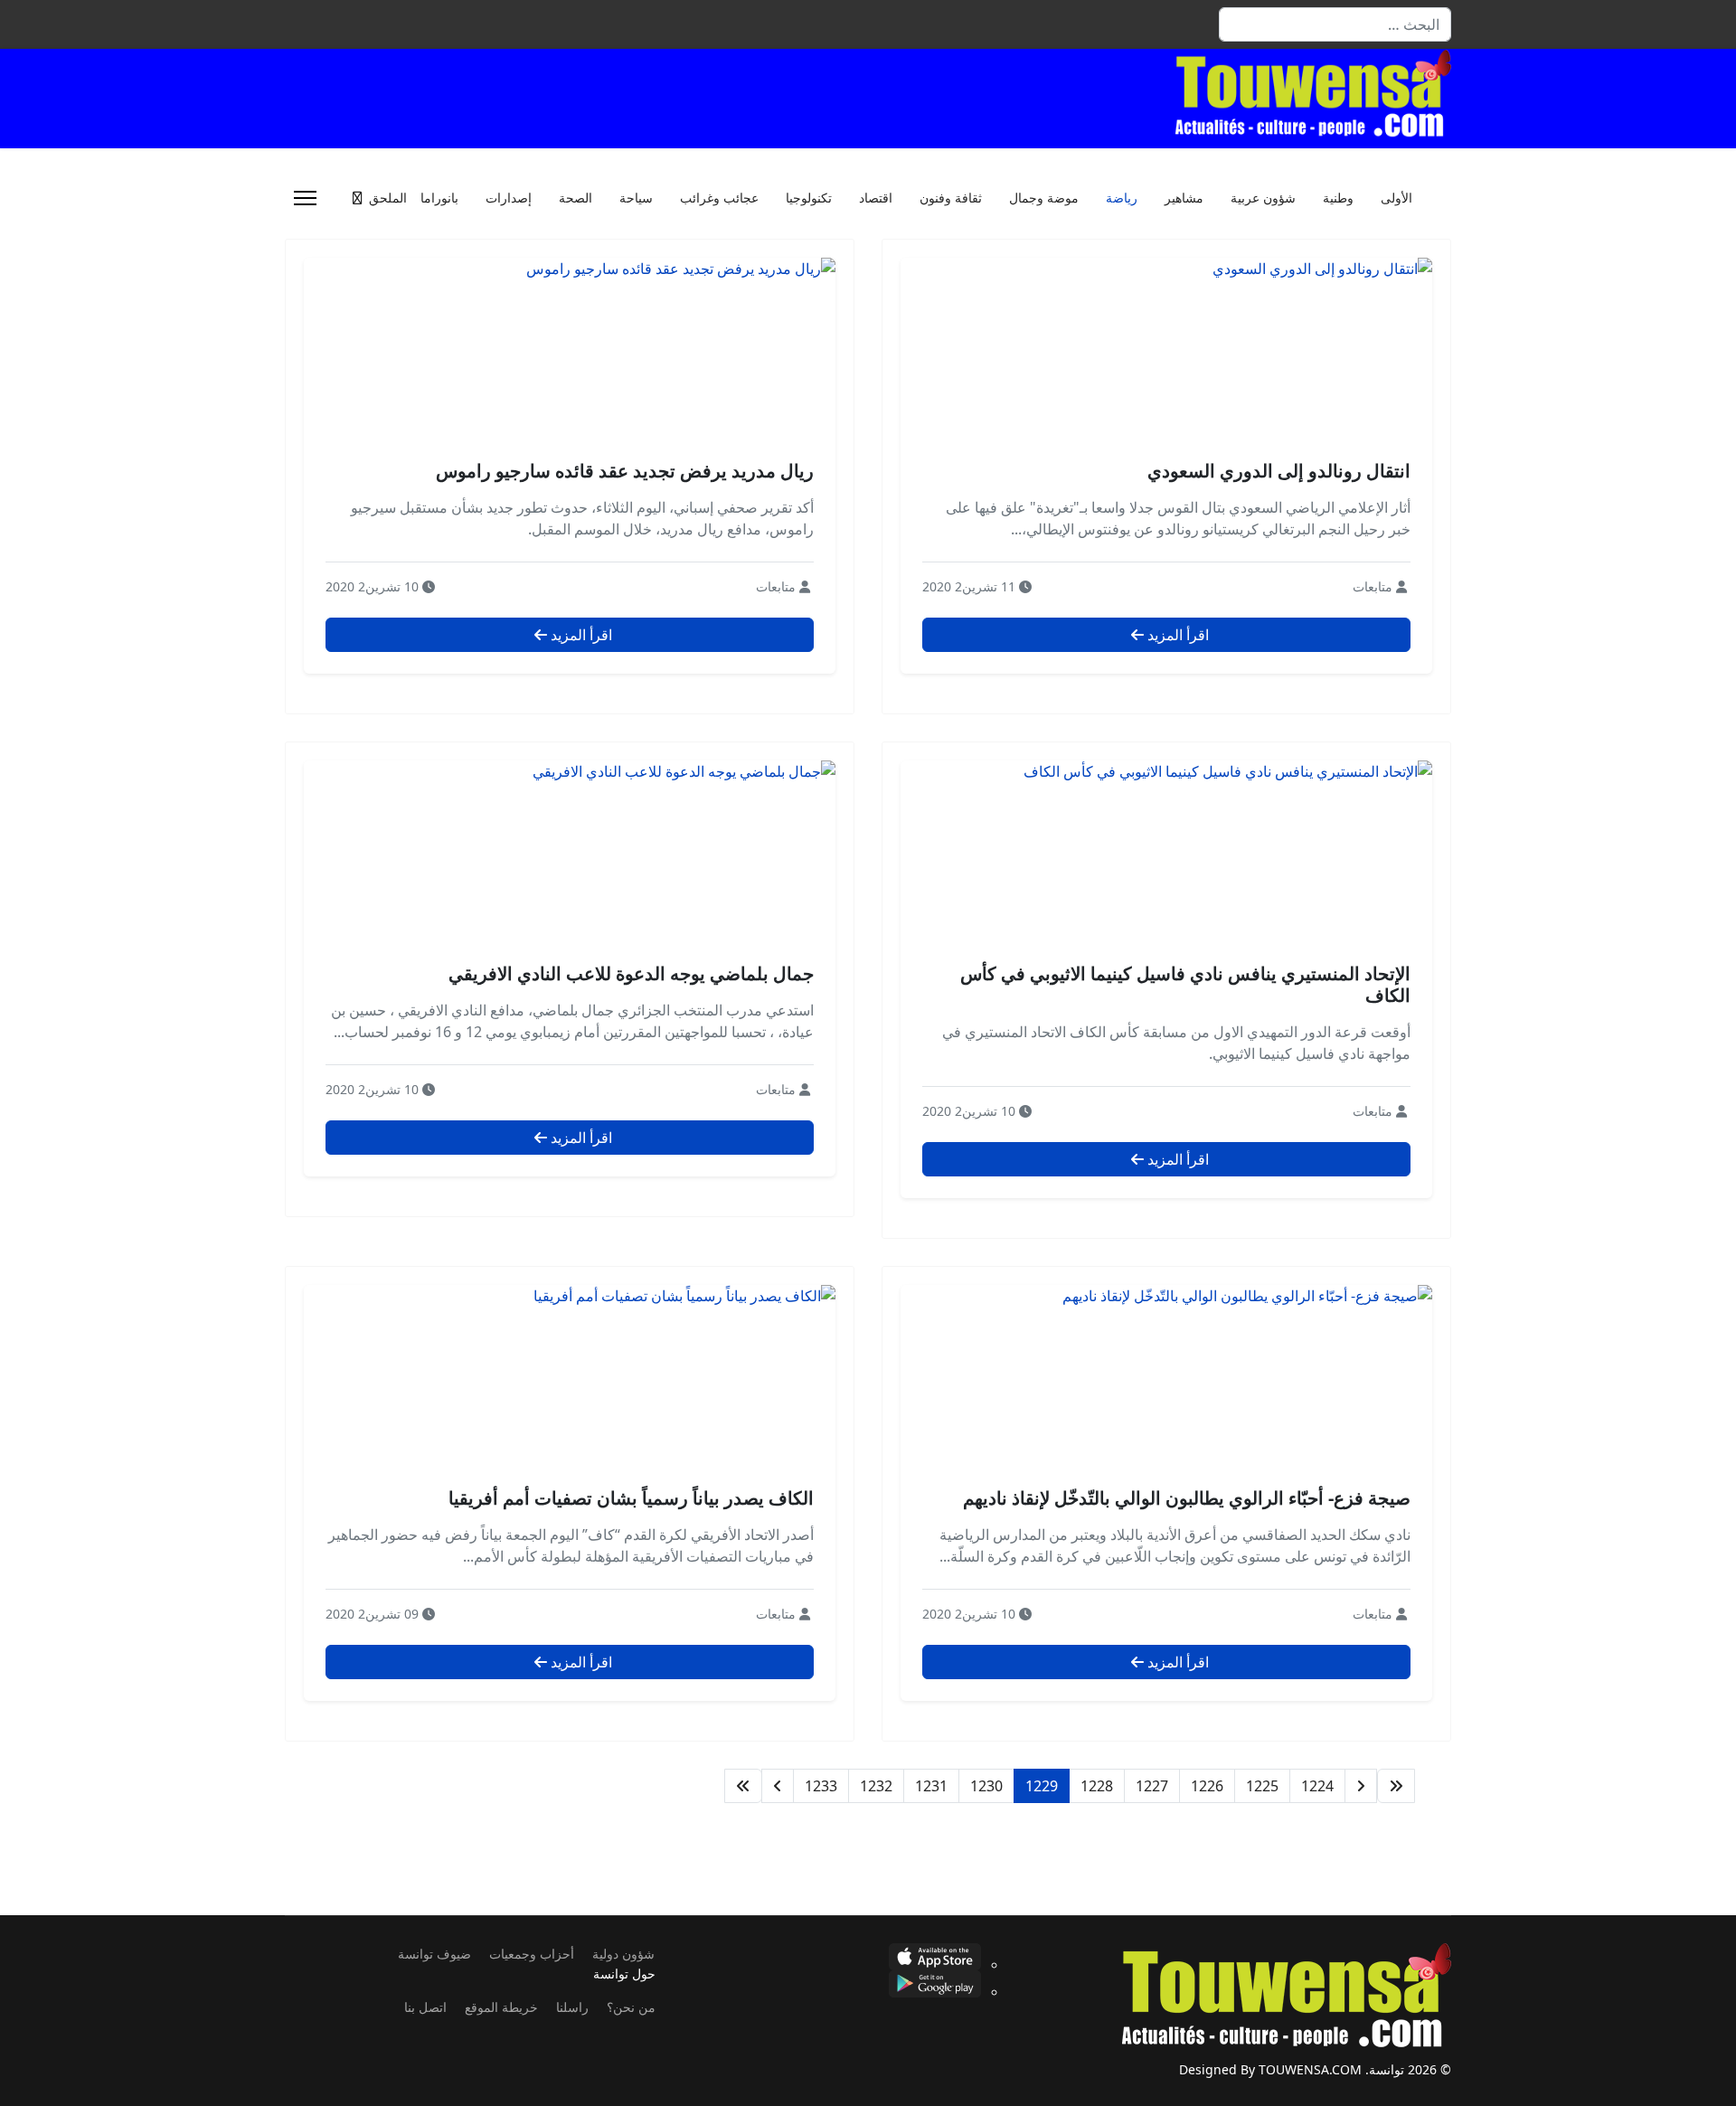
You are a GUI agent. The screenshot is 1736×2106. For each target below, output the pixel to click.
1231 (931, 1786)
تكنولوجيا (809, 198)
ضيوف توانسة (434, 1954)
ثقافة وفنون (951, 198)
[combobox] (1335, 24)
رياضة (1122, 198)
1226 (1207, 1786)
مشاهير (1184, 198)
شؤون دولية (623, 1954)
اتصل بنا (425, 2007)
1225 (1262, 1786)
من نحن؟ (631, 2007)
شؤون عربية (1263, 198)
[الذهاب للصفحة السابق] (1361, 1786)
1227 (1152, 1786)
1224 (1317, 1786)
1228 (1097, 1786)
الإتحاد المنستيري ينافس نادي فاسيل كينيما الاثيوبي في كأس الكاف (1185, 984)
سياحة (636, 198)
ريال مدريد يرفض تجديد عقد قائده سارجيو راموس (625, 471)
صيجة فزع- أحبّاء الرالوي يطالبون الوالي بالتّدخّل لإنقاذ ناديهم (1187, 1498)
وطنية (1338, 198)
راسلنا (572, 2007)
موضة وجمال (1044, 198)
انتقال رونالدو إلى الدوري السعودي (1279, 471)
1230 (986, 1786)
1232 (876, 1786)
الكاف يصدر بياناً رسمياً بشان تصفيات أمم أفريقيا (631, 1498)
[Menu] (305, 198)
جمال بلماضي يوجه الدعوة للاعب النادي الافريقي (631, 973)
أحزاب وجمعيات (532, 1954)
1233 (821, 1786)
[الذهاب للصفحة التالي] (778, 1786)
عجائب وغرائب (719, 198)
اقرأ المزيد (1176, 635)
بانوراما (439, 198)
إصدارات (509, 198)
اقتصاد (876, 198)
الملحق (388, 198)
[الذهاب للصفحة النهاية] (743, 1786)
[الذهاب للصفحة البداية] (1396, 1786)
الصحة (576, 198)
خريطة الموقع (501, 2007)
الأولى (1396, 198)
